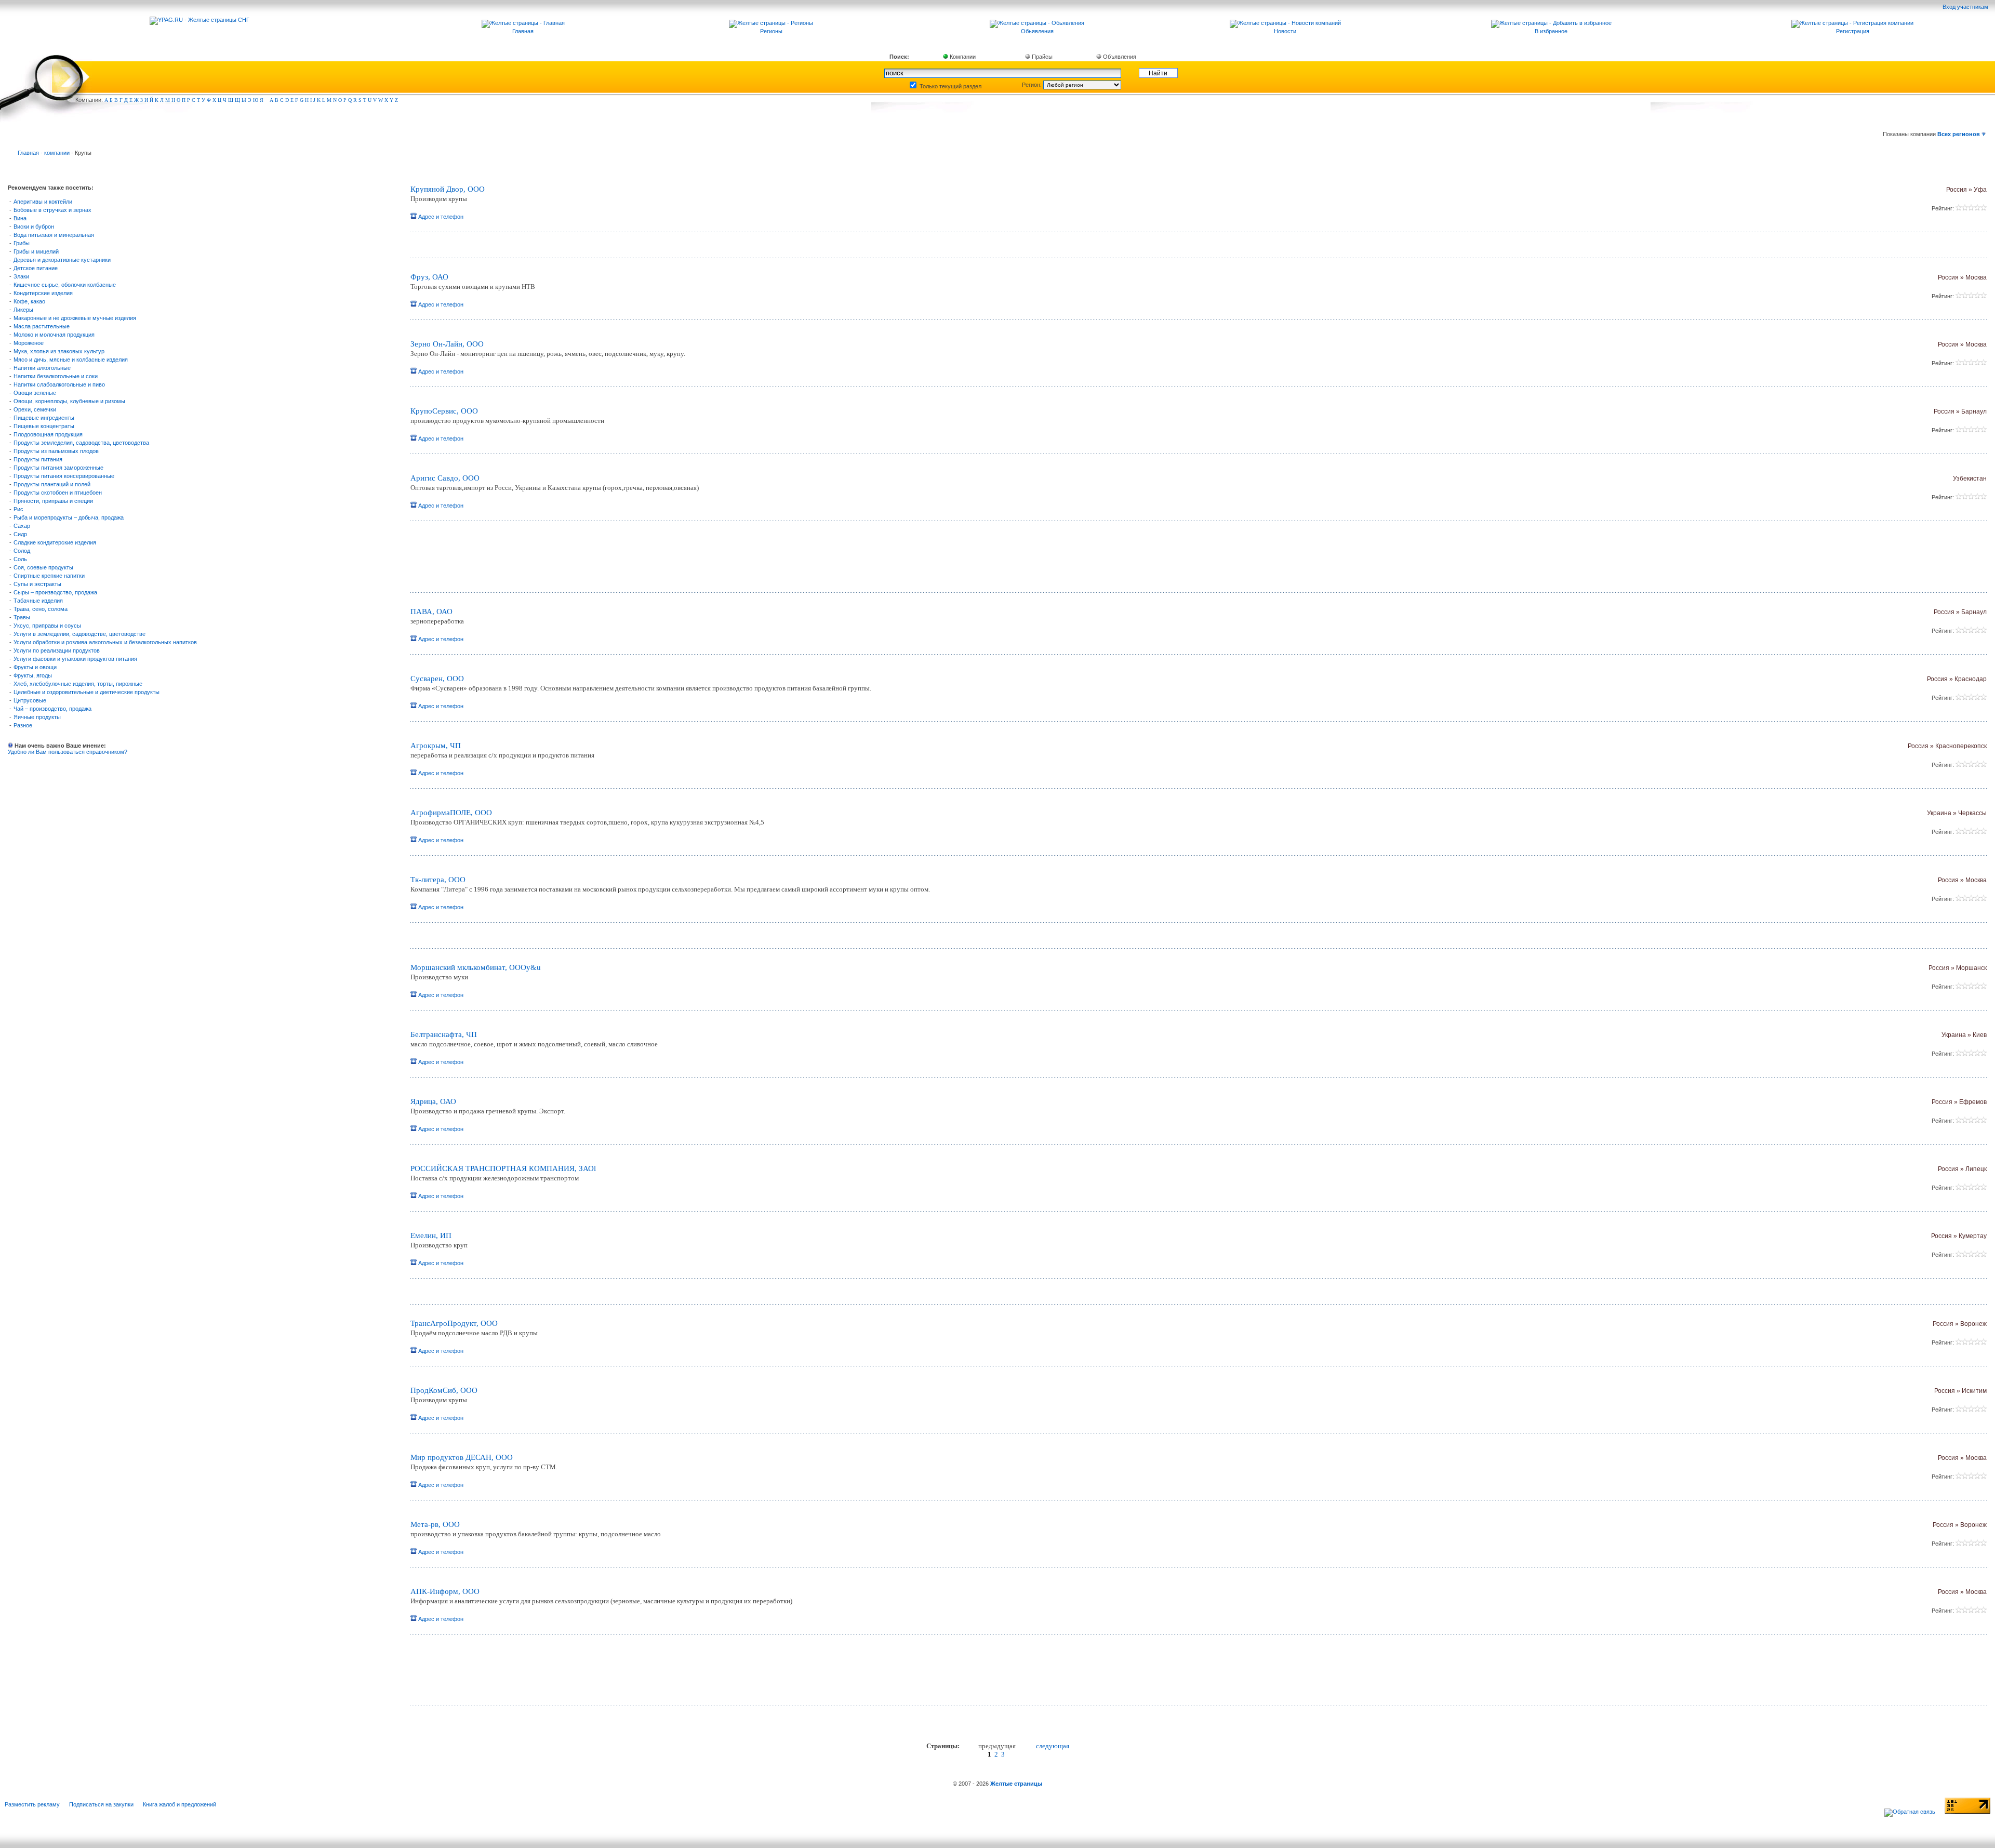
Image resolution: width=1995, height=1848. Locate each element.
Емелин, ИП (431, 1235)
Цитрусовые (30, 700)
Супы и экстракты (37, 584)
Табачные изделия (38, 601)
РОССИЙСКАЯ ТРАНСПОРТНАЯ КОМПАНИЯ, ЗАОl (503, 1168)
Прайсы (1041, 57)
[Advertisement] (533, 561)
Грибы (22, 243)
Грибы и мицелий (36, 251)
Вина (20, 218)
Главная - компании (44, 153)
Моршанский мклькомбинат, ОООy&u (476, 967)
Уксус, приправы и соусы (47, 626)
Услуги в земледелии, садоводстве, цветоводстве (79, 634)
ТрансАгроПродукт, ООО (454, 1323)
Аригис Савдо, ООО (445, 478)
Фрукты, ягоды (33, 675)
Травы (22, 617)
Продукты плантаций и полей (52, 484)
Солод (22, 551)
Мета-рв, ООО (435, 1524)
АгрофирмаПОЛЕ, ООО (451, 813)
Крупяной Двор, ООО (448, 189)
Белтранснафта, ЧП (444, 1034)
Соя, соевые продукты (43, 567)
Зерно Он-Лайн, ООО (447, 344)
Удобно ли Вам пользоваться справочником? (68, 752)
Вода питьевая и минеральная (54, 235)
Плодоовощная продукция (48, 434)
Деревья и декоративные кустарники (62, 260)
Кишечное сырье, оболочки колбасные (65, 285)
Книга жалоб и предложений (179, 1804)
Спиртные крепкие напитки (49, 576)
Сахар (22, 526)
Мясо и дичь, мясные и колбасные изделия (71, 360)
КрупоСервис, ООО (444, 411)
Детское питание (36, 268)
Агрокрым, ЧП (436, 746)
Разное (23, 725)
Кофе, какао (29, 301)
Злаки (21, 276)
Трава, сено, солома (41, 609)
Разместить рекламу (32, 1804)
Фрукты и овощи (35, 667)
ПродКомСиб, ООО (444, 1390)
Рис (18, 509)
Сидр (20, 534)
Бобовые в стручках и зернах (52, 210)
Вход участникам (1966, 7)
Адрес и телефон (440, 217)
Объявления (1119, 57)
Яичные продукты (37, 717)
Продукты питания (38, 459)
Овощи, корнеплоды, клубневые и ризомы (69, 401)
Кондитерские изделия (43, 293)
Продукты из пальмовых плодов (56, 451)
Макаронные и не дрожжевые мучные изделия (75, 318)
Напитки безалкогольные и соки (56, 376)
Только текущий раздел (950, 86)
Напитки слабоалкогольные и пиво (59, 384)
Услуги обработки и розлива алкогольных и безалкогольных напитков (105, 642)
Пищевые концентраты (44, 426)
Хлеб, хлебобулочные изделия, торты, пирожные (78, 684)
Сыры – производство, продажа (55, 592)
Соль (20, 559)
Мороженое (29, 343)
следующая (1053, 1746)
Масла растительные (42, 326)
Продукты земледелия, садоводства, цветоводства (81, 443)
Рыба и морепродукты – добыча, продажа (69, 517)
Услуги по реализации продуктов (57, 650)
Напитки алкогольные (42, 368)
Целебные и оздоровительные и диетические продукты (87, 692)
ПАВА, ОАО (431, 611)
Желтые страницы (1016, 1784)
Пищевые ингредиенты (44, 418)
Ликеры (23, 310)
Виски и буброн (34, 227)
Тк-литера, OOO (438, 880)
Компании (962, 57)
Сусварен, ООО (437, 679)
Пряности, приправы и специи (53, 501)
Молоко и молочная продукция (54, 335)
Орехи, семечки (35, 409)
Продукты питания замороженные (58, 468)
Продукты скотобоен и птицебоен (58, 493)
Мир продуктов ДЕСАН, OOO (462, 1457)
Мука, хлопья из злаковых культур (59, 351)
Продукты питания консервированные (64, 476)
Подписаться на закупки (101, 1804)
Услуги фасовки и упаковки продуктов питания (75, 659)
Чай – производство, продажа (52, 709)
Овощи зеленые (35, 393)
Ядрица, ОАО (433, 1101)
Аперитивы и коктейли (43, 202)
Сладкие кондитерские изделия (55, 542)
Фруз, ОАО (429, 277)
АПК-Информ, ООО (445, 1591)
